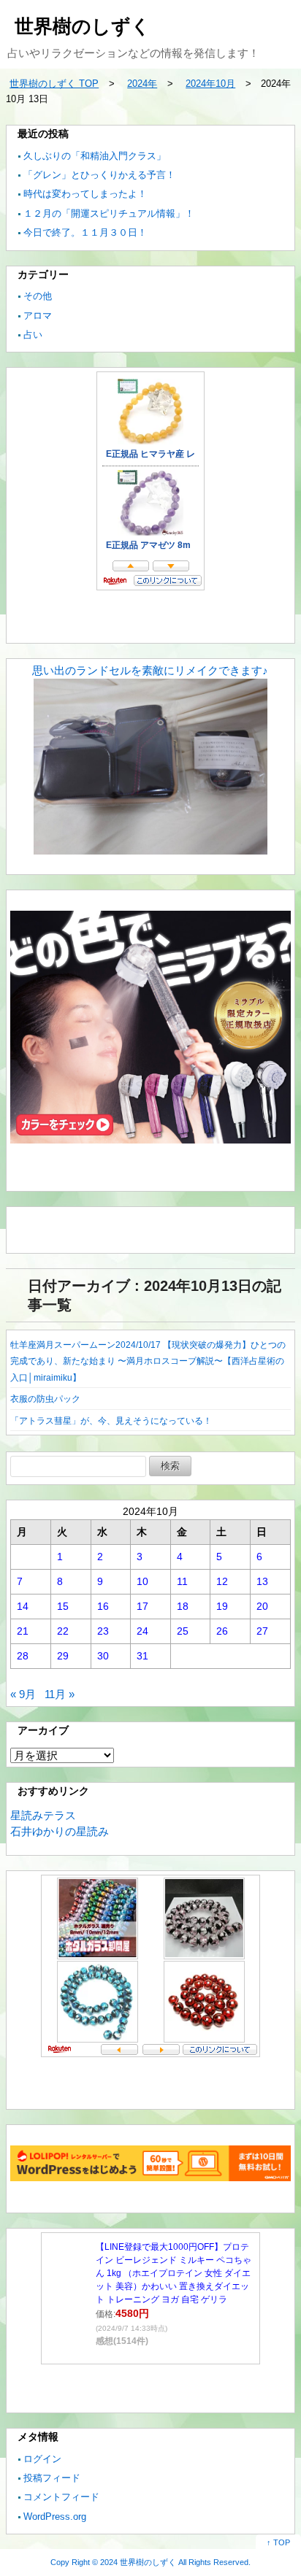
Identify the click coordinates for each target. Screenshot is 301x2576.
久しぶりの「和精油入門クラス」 (95, 156)
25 (183, 1631)
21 (23, 1631)
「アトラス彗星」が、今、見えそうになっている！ (111, 1421)
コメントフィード (61, 2497)
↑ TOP (278, 2542)
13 (262, 1581)
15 (63, 1606)
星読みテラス (43, 1815)
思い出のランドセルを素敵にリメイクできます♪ (150, 670)
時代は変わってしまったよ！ (85, 194)
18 (183, 1606)
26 (222, 1631)
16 (103, 1606)
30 (103, 1656)
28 (23, 1656)
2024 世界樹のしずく (138, 2562)
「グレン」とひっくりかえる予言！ (99, 175)
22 (63, 1631)
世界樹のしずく (83, 26)
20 (262, 1606)
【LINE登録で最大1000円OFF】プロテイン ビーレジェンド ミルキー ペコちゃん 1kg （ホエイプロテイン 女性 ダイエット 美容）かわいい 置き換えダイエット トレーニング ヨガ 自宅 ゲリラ (174, 2273)
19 (222, 1606)
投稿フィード (52, 2478)
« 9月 (23, 1694)
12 (222, 1581)
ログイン (42, 2459)
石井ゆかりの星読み (60, 1831)
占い (33, 335)
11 (182, 1581)
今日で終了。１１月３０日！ (85, 232)
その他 (38, 296)
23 (103, 1631)
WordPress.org (55, 2517)
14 (23, 1606)
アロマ (38, 316)
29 (63, 1656)
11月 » (60, 1694)
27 (262, 1631)
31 (142, 1656)
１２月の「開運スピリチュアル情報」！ (109, 213)
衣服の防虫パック (45, 1399)
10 (142, 1581)
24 (142, 1631)
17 (142, 1606)
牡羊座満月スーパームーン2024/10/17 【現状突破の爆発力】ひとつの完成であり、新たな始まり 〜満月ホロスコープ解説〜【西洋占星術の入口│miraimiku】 (148, 1361)
